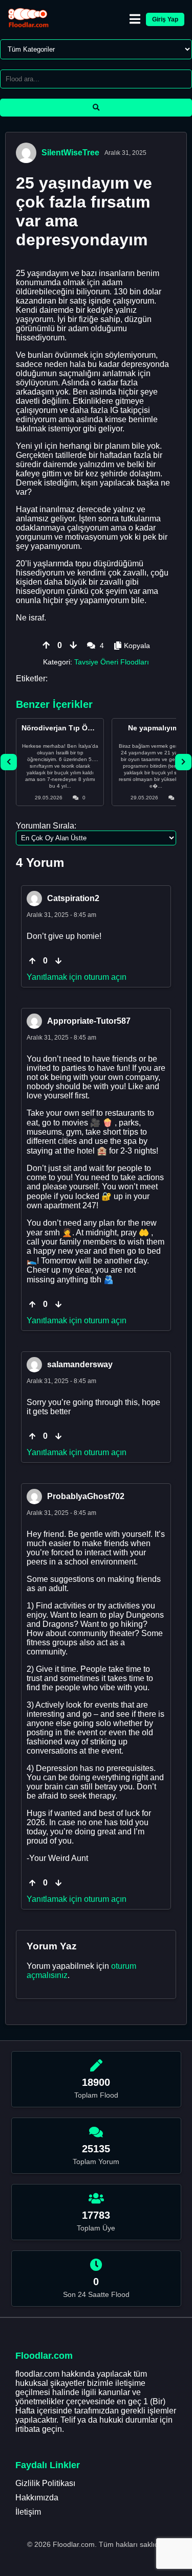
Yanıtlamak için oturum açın (77, 977)
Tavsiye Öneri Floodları (112, 662)
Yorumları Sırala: (46, 826)
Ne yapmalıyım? (156, 728)
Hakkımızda (37, 2498)
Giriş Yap (165, 19)
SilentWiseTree (70, 153)
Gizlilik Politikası (45, 2483)
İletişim (28, 2512)
